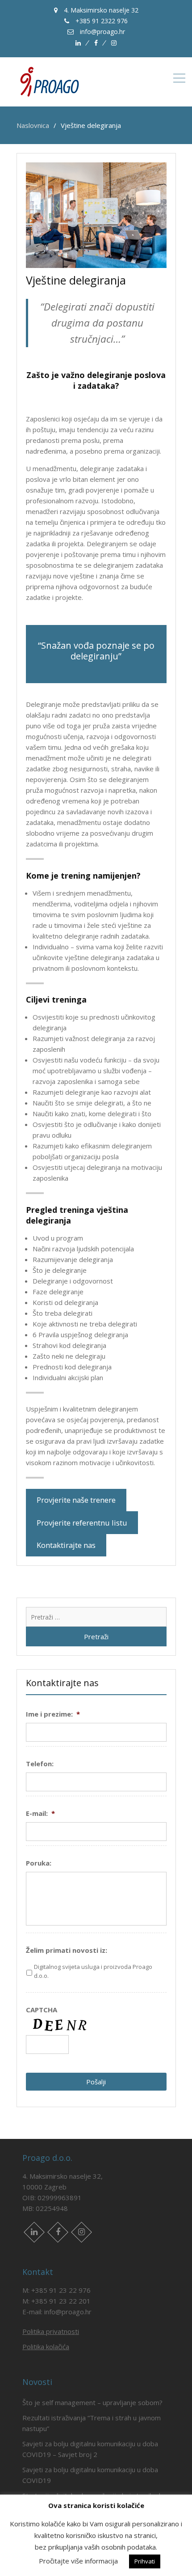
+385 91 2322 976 (101, 21)
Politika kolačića (46, 2346)
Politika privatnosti (51, 2331)
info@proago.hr (102, 32)
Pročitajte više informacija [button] (78, 2561)
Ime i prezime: (53, 1714)
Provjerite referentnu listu (82, 1523)
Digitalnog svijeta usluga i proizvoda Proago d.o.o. (93, 1971)
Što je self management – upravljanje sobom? (92, 2402)
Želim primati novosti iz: (67, 1950)
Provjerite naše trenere (76, 1500)
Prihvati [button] (145, 2561)
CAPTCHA (42, 2010)
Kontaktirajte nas (66, 1545)
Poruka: (39, 1863)
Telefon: (40, 1764)
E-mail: (40, 1813)
